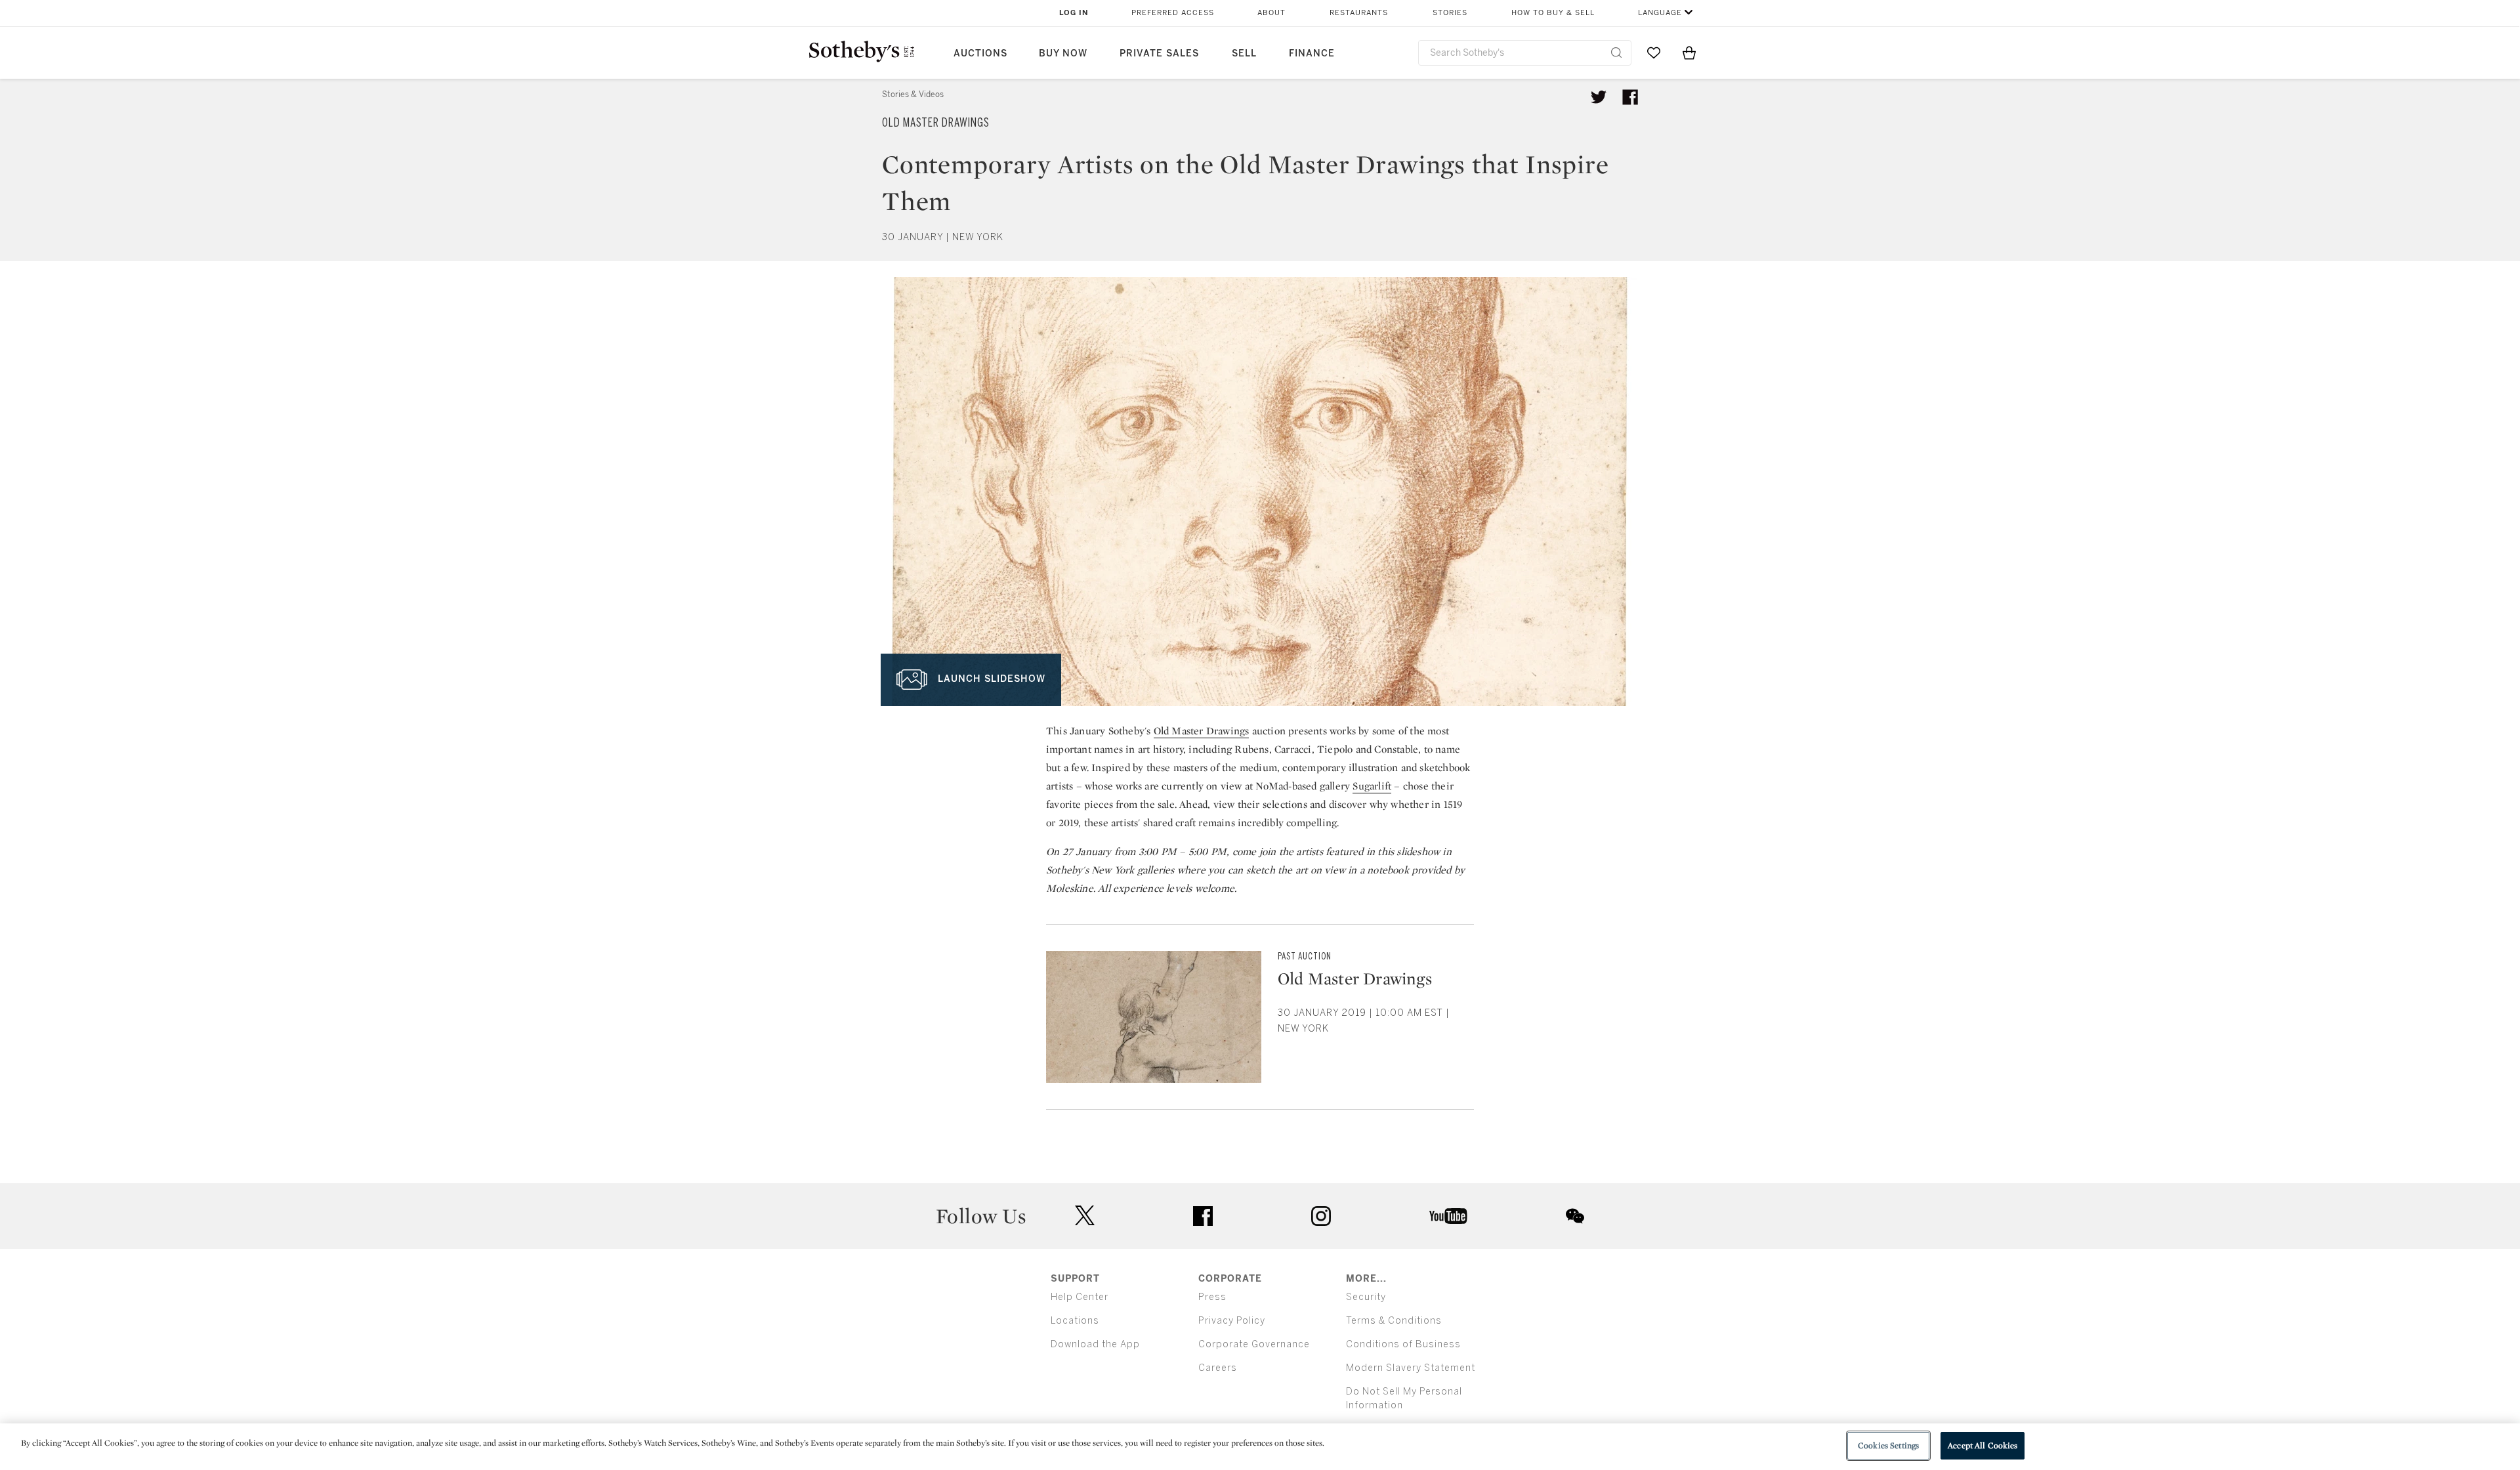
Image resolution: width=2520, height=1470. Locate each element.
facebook (1203, 1216)
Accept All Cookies (1983, 1445)
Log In (1074, 13)
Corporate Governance (1254, 1344)
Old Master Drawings (936, 123)
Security (1366, 1297)
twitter (1085, 1216)
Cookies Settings (1888, 1445)
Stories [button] (1450, 13)
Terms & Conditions (1394, 1321)
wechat (1575, 1216)
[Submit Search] (1616, 52)
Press (1212, 1297)
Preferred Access (1173, 13)
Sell (1244, 53)
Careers (1218, 1368)
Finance (1312, 53)
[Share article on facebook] (1630, 97)
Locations (1075, 1321)
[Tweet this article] (1599, 97)
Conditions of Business (1403, 1344)
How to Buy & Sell (1553, 13)
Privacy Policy (1232, 1321)
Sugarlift (1372, 786)
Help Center (1080, 1297)
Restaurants (1359, 13)
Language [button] (1660, 13)
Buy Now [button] (1063, 53)
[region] (1260, 1447)
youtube (1448, 1216)
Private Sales (1159, 53)
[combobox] (1525, 53)
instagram (1321, 1216)
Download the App (1095, 1344)
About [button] (1271, 13)
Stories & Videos (913, 94)
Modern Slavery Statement (1411, 1368)
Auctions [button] (980, 53)
